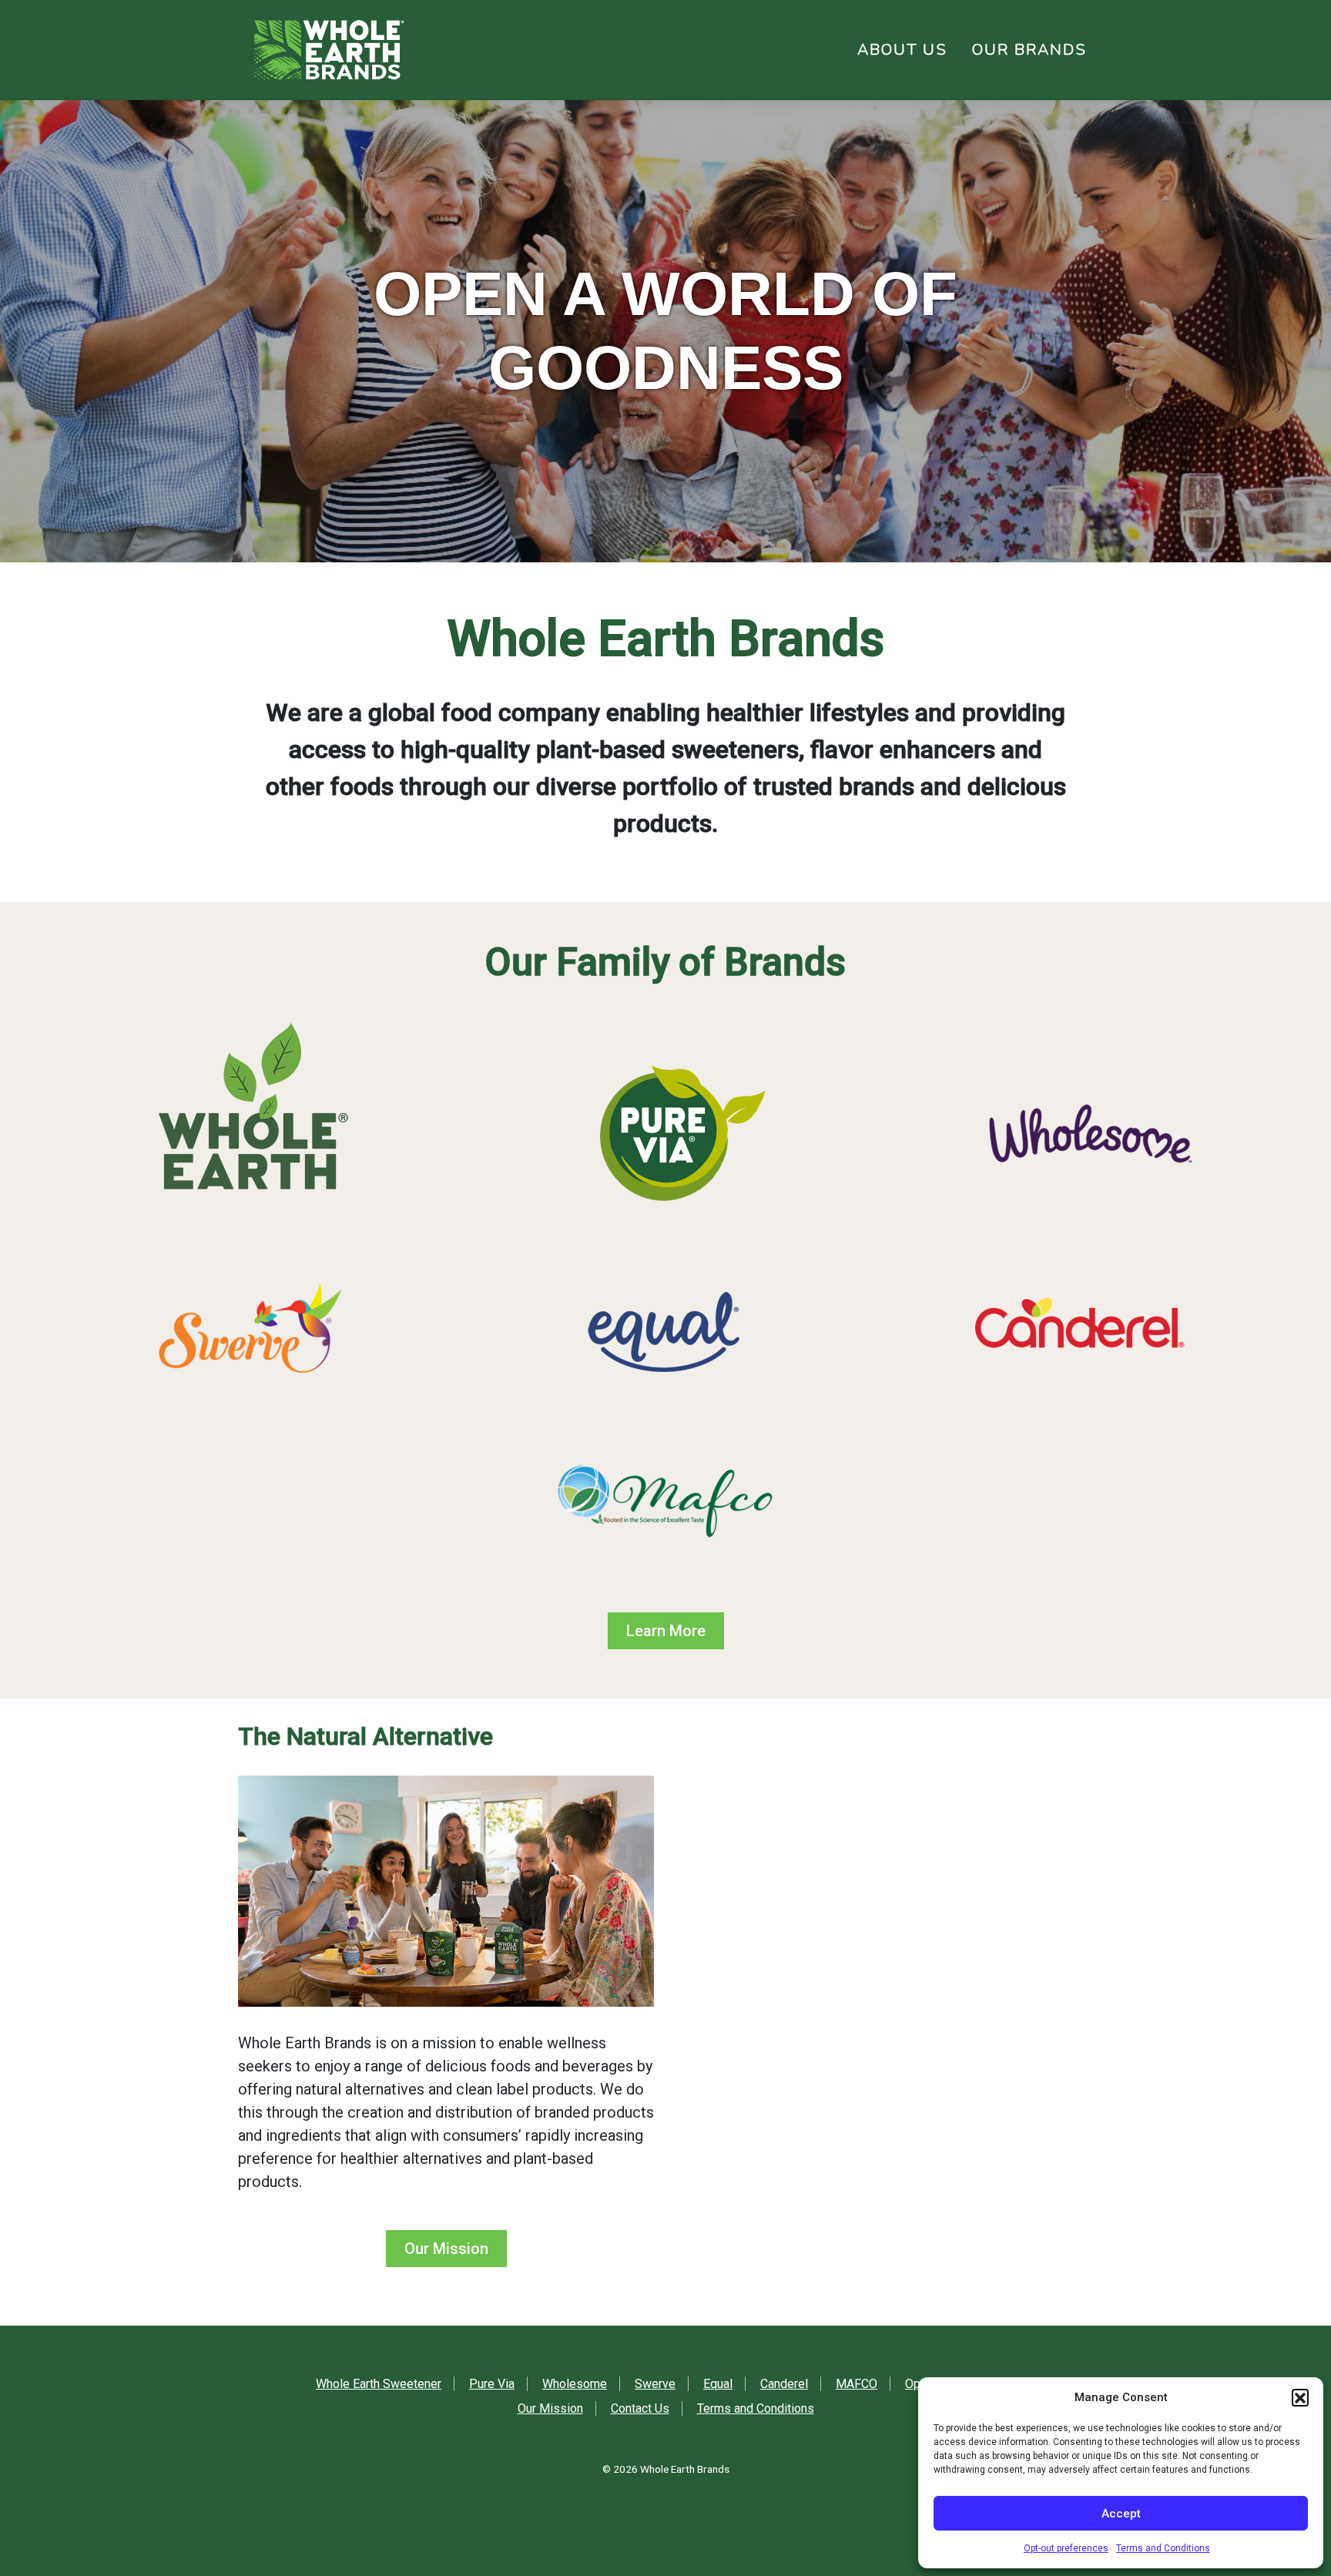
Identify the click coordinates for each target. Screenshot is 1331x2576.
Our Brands (1029, 50)
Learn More (666, 1631)
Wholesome (575, 2384)
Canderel (784, 2384)
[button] (1300, 2397)
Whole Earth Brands (685, 2469)
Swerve (655, 2384)
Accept (1121, 2514)
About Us (902, 50)
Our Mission (446, 2249)
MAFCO (857, 2384)
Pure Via (492, 2384)
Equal (718, 2384)
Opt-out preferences (1066, 2548)
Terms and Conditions (1163, 2548)
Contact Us (640, 2408)
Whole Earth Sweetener (379, 2384)
